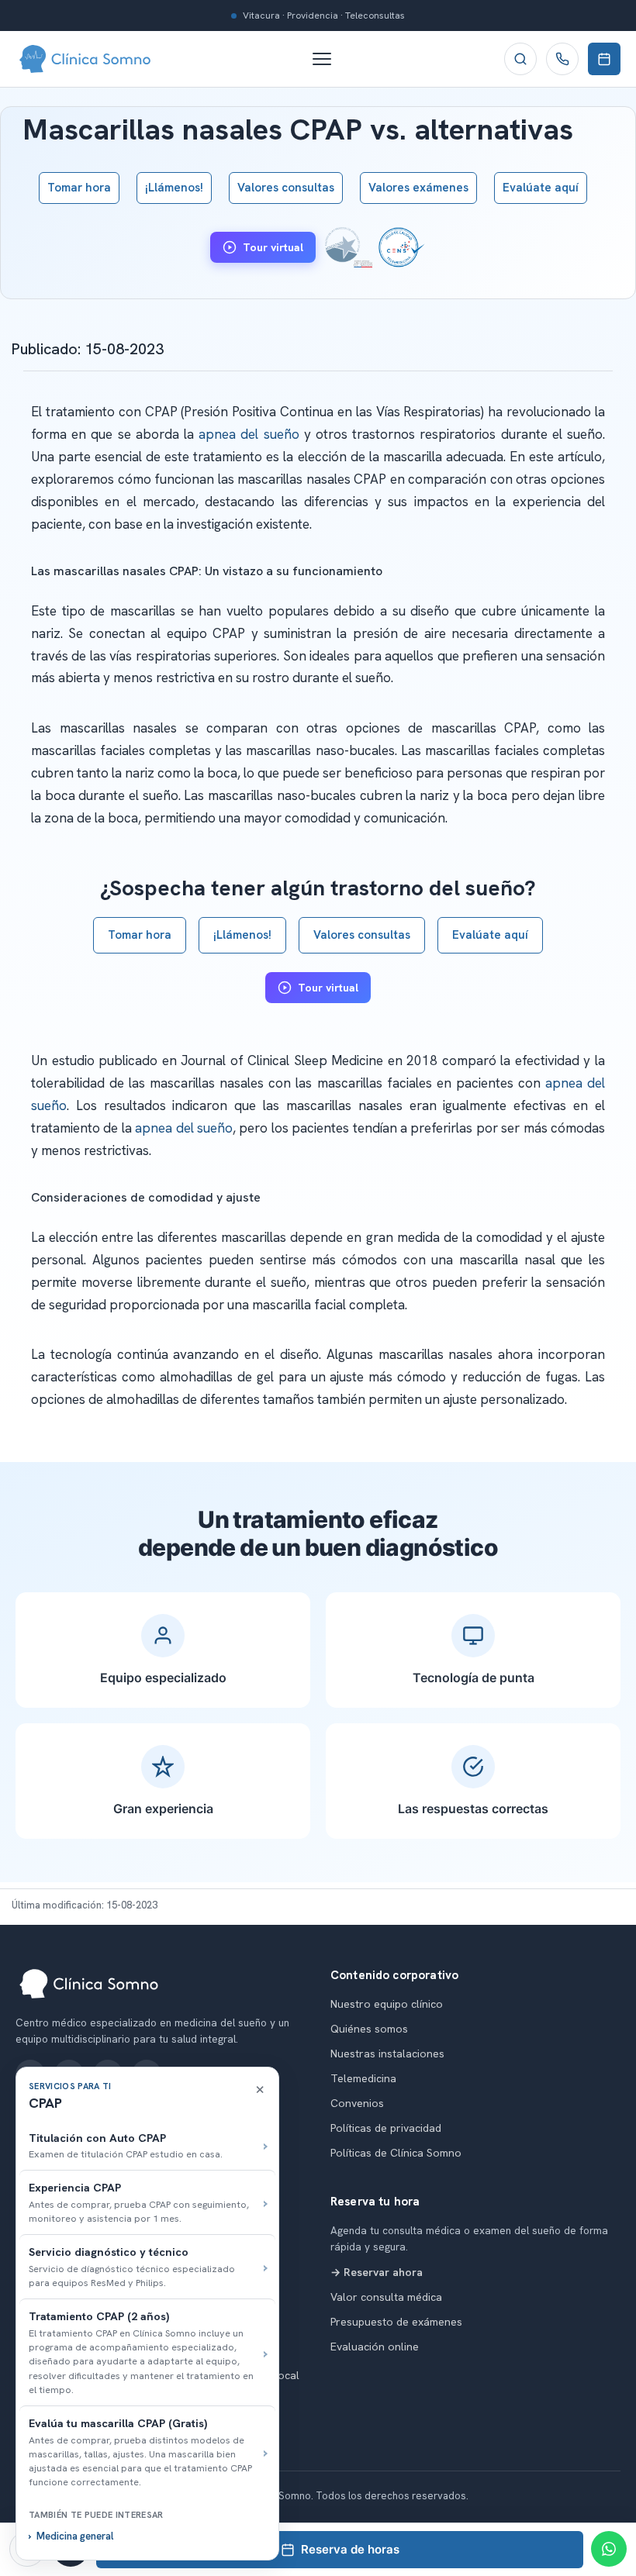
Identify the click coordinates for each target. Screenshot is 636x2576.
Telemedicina (363, 2078)
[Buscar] (520, 59)
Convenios (357, 2103)
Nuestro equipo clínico (387, 2004)
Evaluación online (375, 2347)
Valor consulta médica (386, 2297)
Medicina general (75, 2536)
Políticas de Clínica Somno (396, 2153)
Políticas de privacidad (386, 2128)
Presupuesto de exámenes (396, 2322)
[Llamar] (562, 59)
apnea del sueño (249, 434)
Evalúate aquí (541, 188)
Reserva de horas (350, 2549)
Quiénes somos (369, 2029)
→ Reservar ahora (377, 2272)
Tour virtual (273, 247)
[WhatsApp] (609, 2549)
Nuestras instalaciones (387, 2054)
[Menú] (330, 59)
